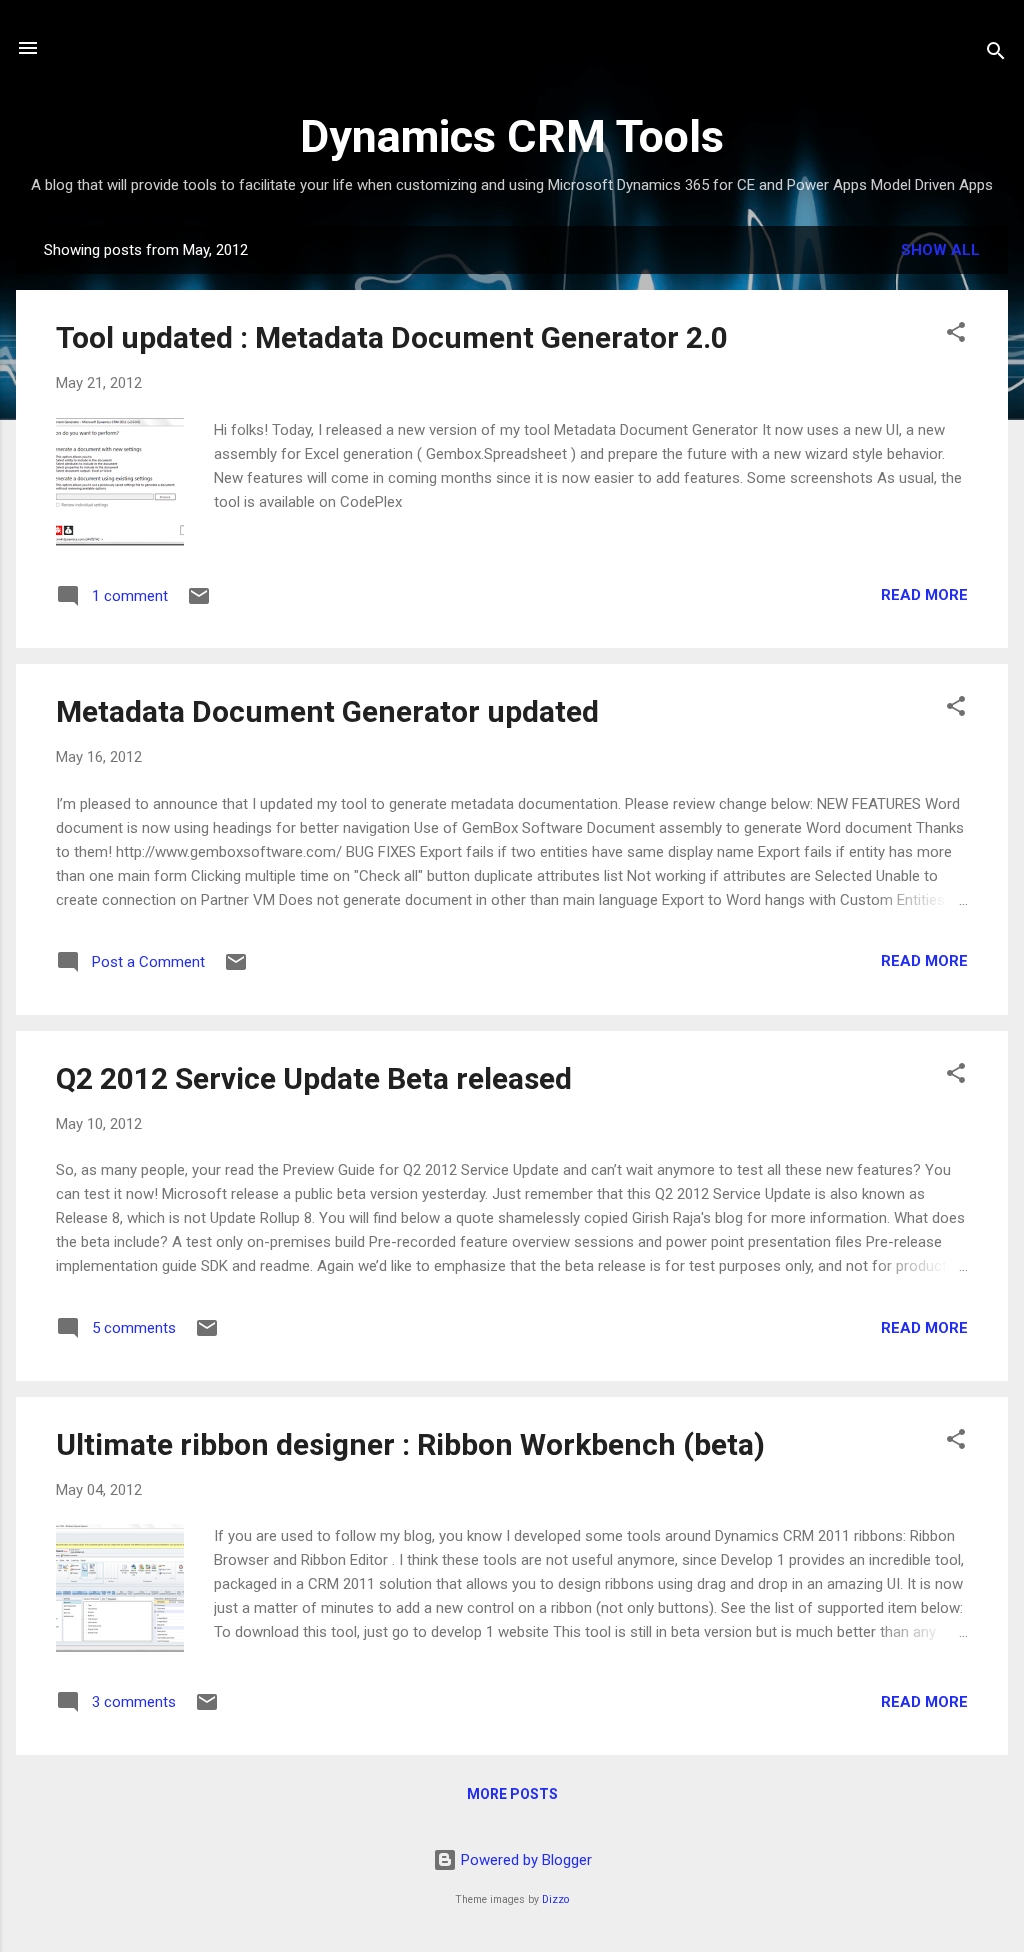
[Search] (996, 54)
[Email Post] (199, 603)
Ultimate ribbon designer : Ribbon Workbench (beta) (410, 1444)
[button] (956, 335)
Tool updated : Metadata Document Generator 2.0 (392, 337)
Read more (924, 595)
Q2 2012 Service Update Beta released (314, 1078)
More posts (512, 1794)
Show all (940, 250)
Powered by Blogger (524, 1860)
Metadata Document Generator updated (327, 711)
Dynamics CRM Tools (512, 136)
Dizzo (555, 1899)
